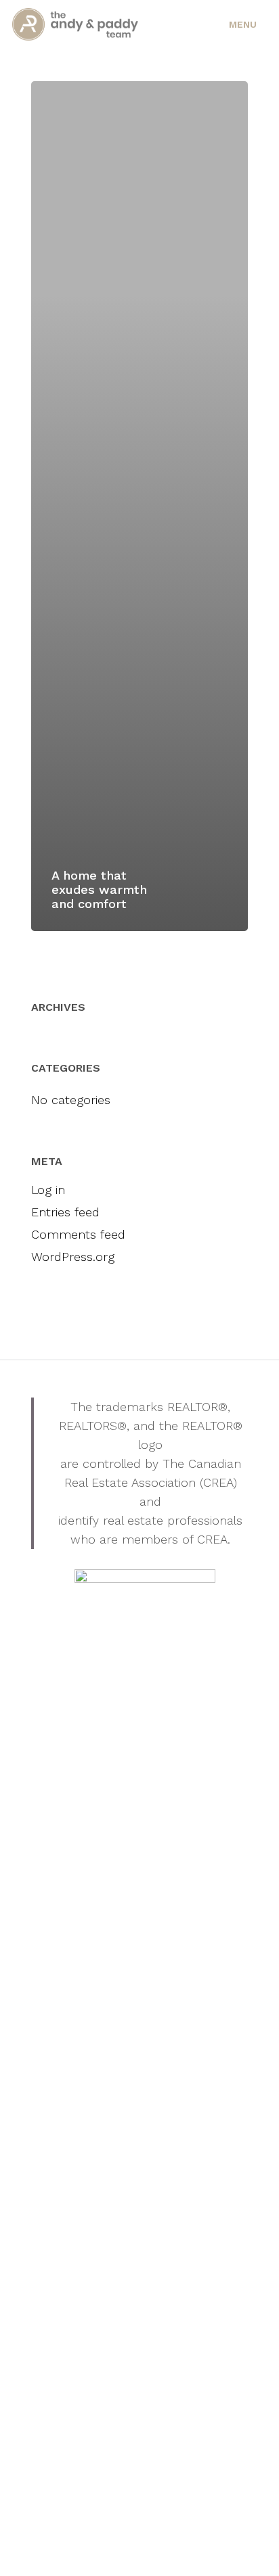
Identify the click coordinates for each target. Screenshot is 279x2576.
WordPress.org (73, 1257)
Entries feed (65, 1212)
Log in (48, 1190)
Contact (203, 1340)
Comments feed (78, 1234)
